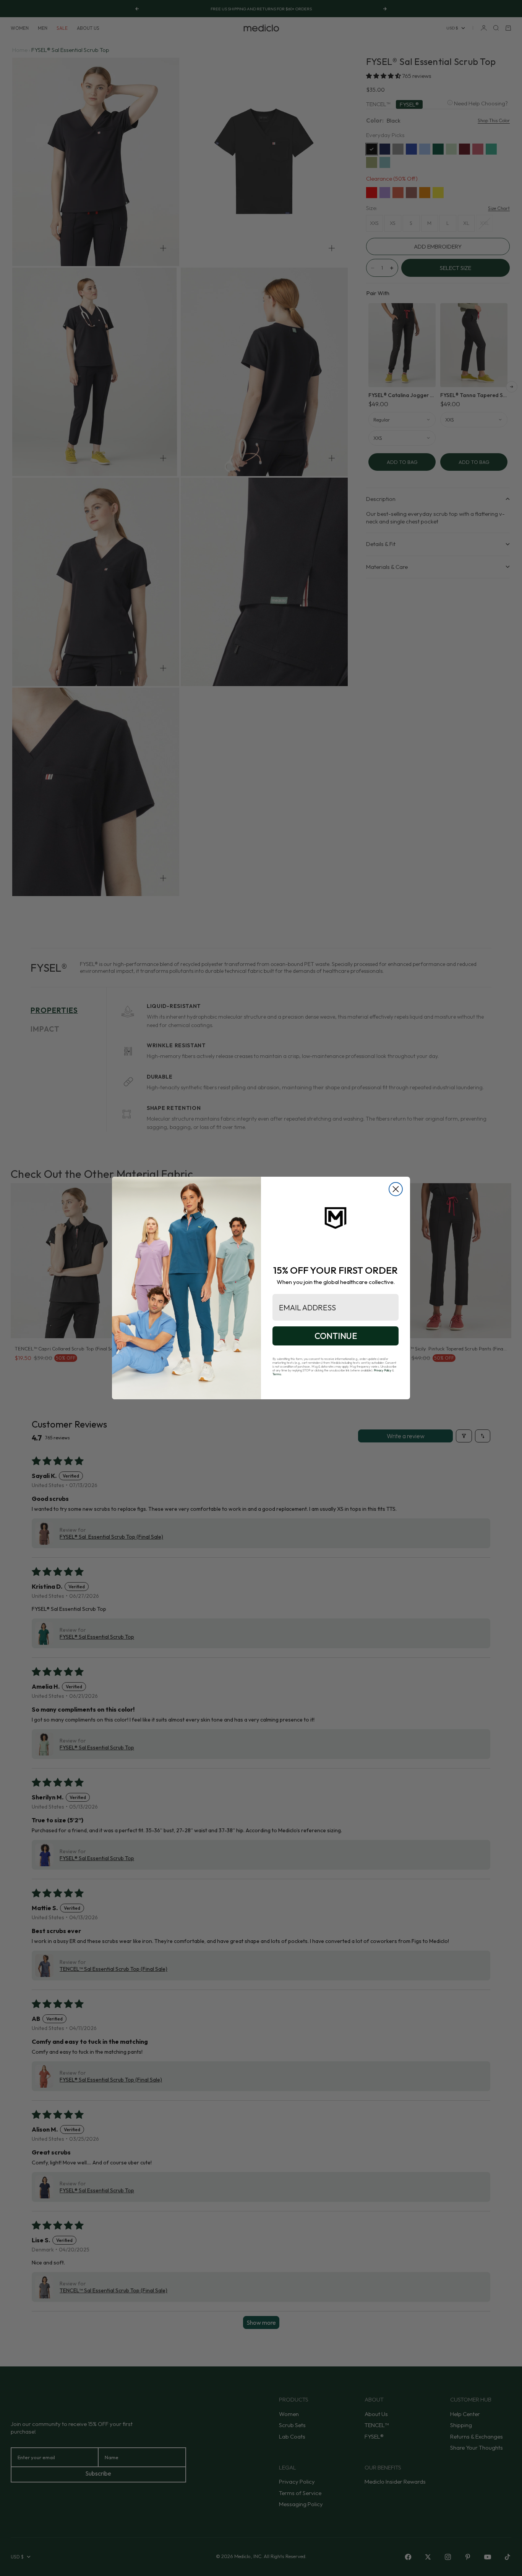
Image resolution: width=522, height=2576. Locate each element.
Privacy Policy (383, 1370)
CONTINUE (336, 1336)
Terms (277, 1374)
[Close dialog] (396, 1189)
